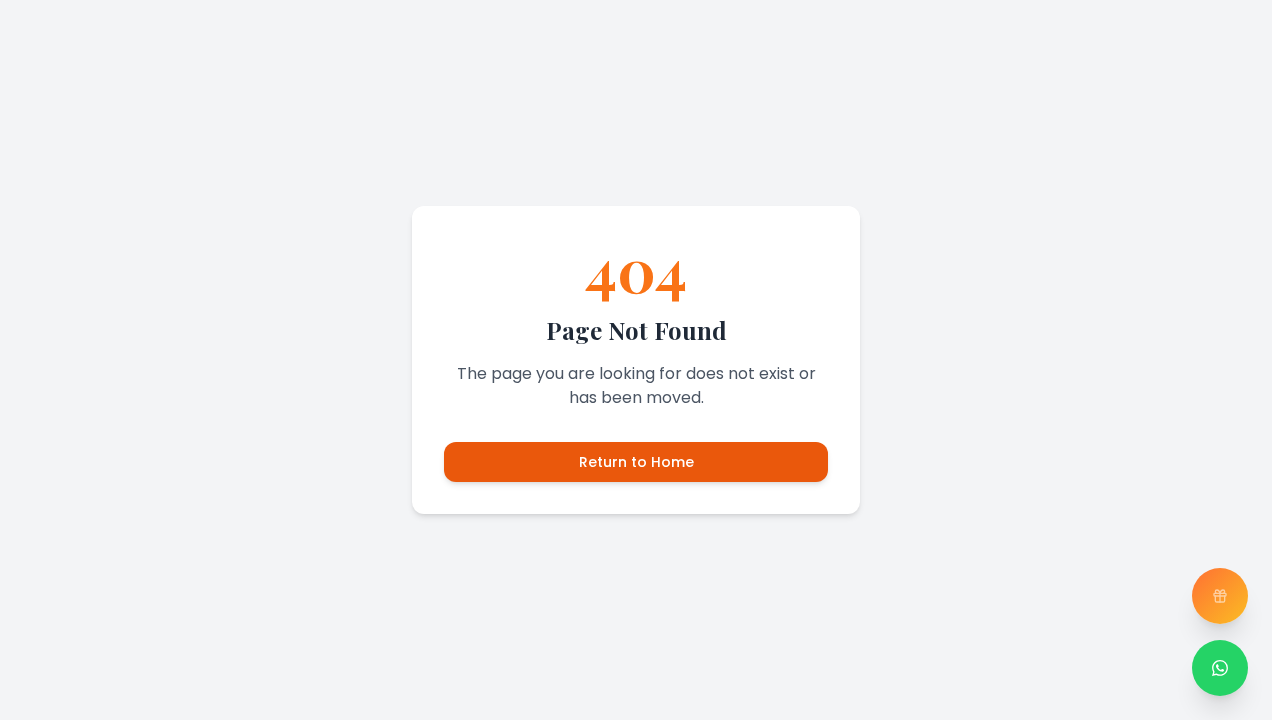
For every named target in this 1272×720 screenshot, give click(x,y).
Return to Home (636, 462)
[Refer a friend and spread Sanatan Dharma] (1220, 596)
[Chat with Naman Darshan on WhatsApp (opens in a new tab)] (1220, 668)
